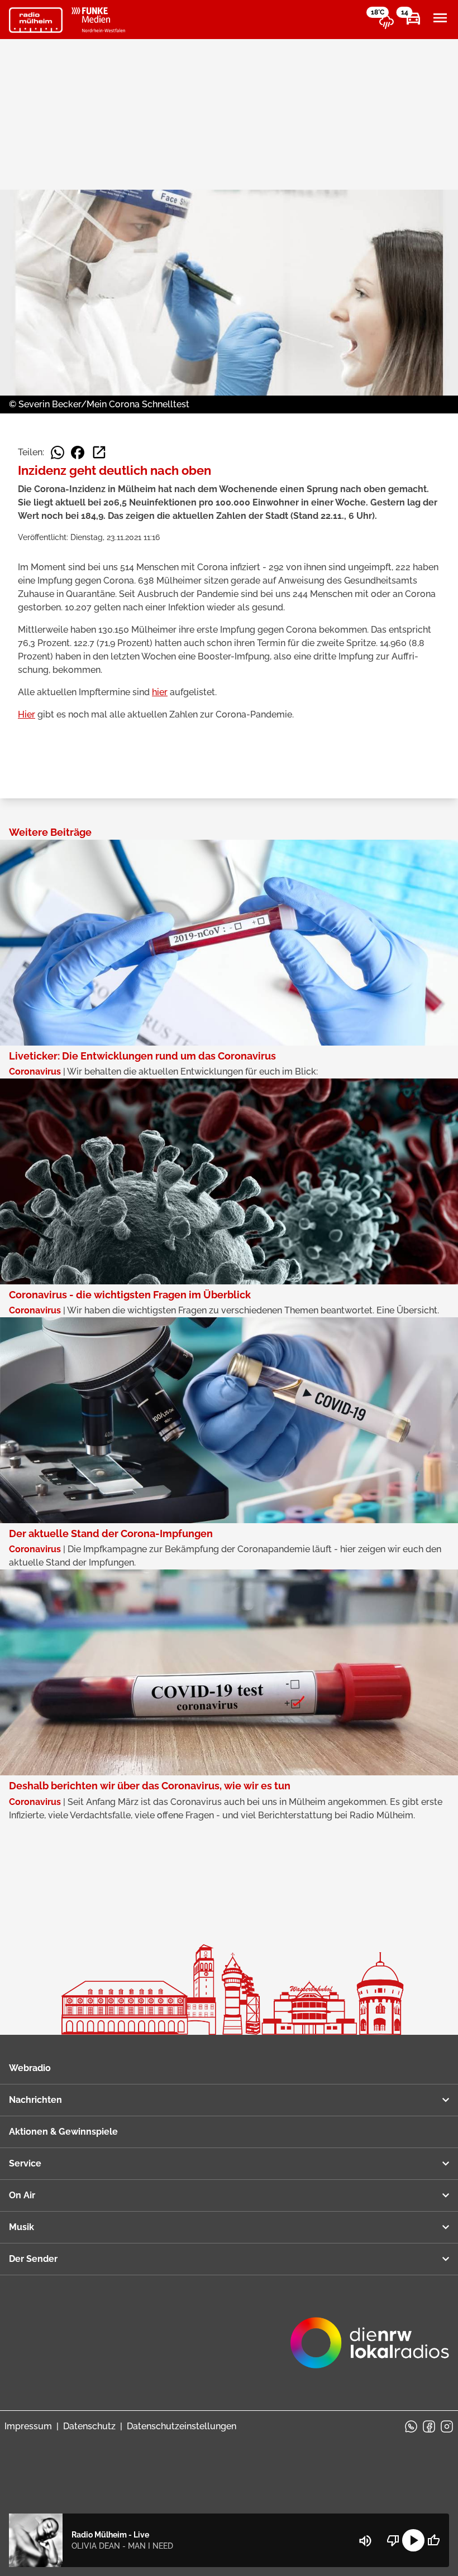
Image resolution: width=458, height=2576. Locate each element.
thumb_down (393, 2540)
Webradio (30, 2068)
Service (25, 2163)
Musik (22, 2227)
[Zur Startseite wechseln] (36, 20)
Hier (27, 714)
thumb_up (433, 2540)
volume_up (365, 2541)
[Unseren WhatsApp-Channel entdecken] (411, 2426)
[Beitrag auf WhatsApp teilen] (58, 452)
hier (160, 692)
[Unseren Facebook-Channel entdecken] (429, 2426)
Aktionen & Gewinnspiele (63, 2132)
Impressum (28, 2426)
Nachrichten (35, 2100)
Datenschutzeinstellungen (182, 2426)
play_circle (413, 2540)
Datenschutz (89, 2426)
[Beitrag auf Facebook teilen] (78, 452)
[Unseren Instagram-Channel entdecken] (447, 2426)
